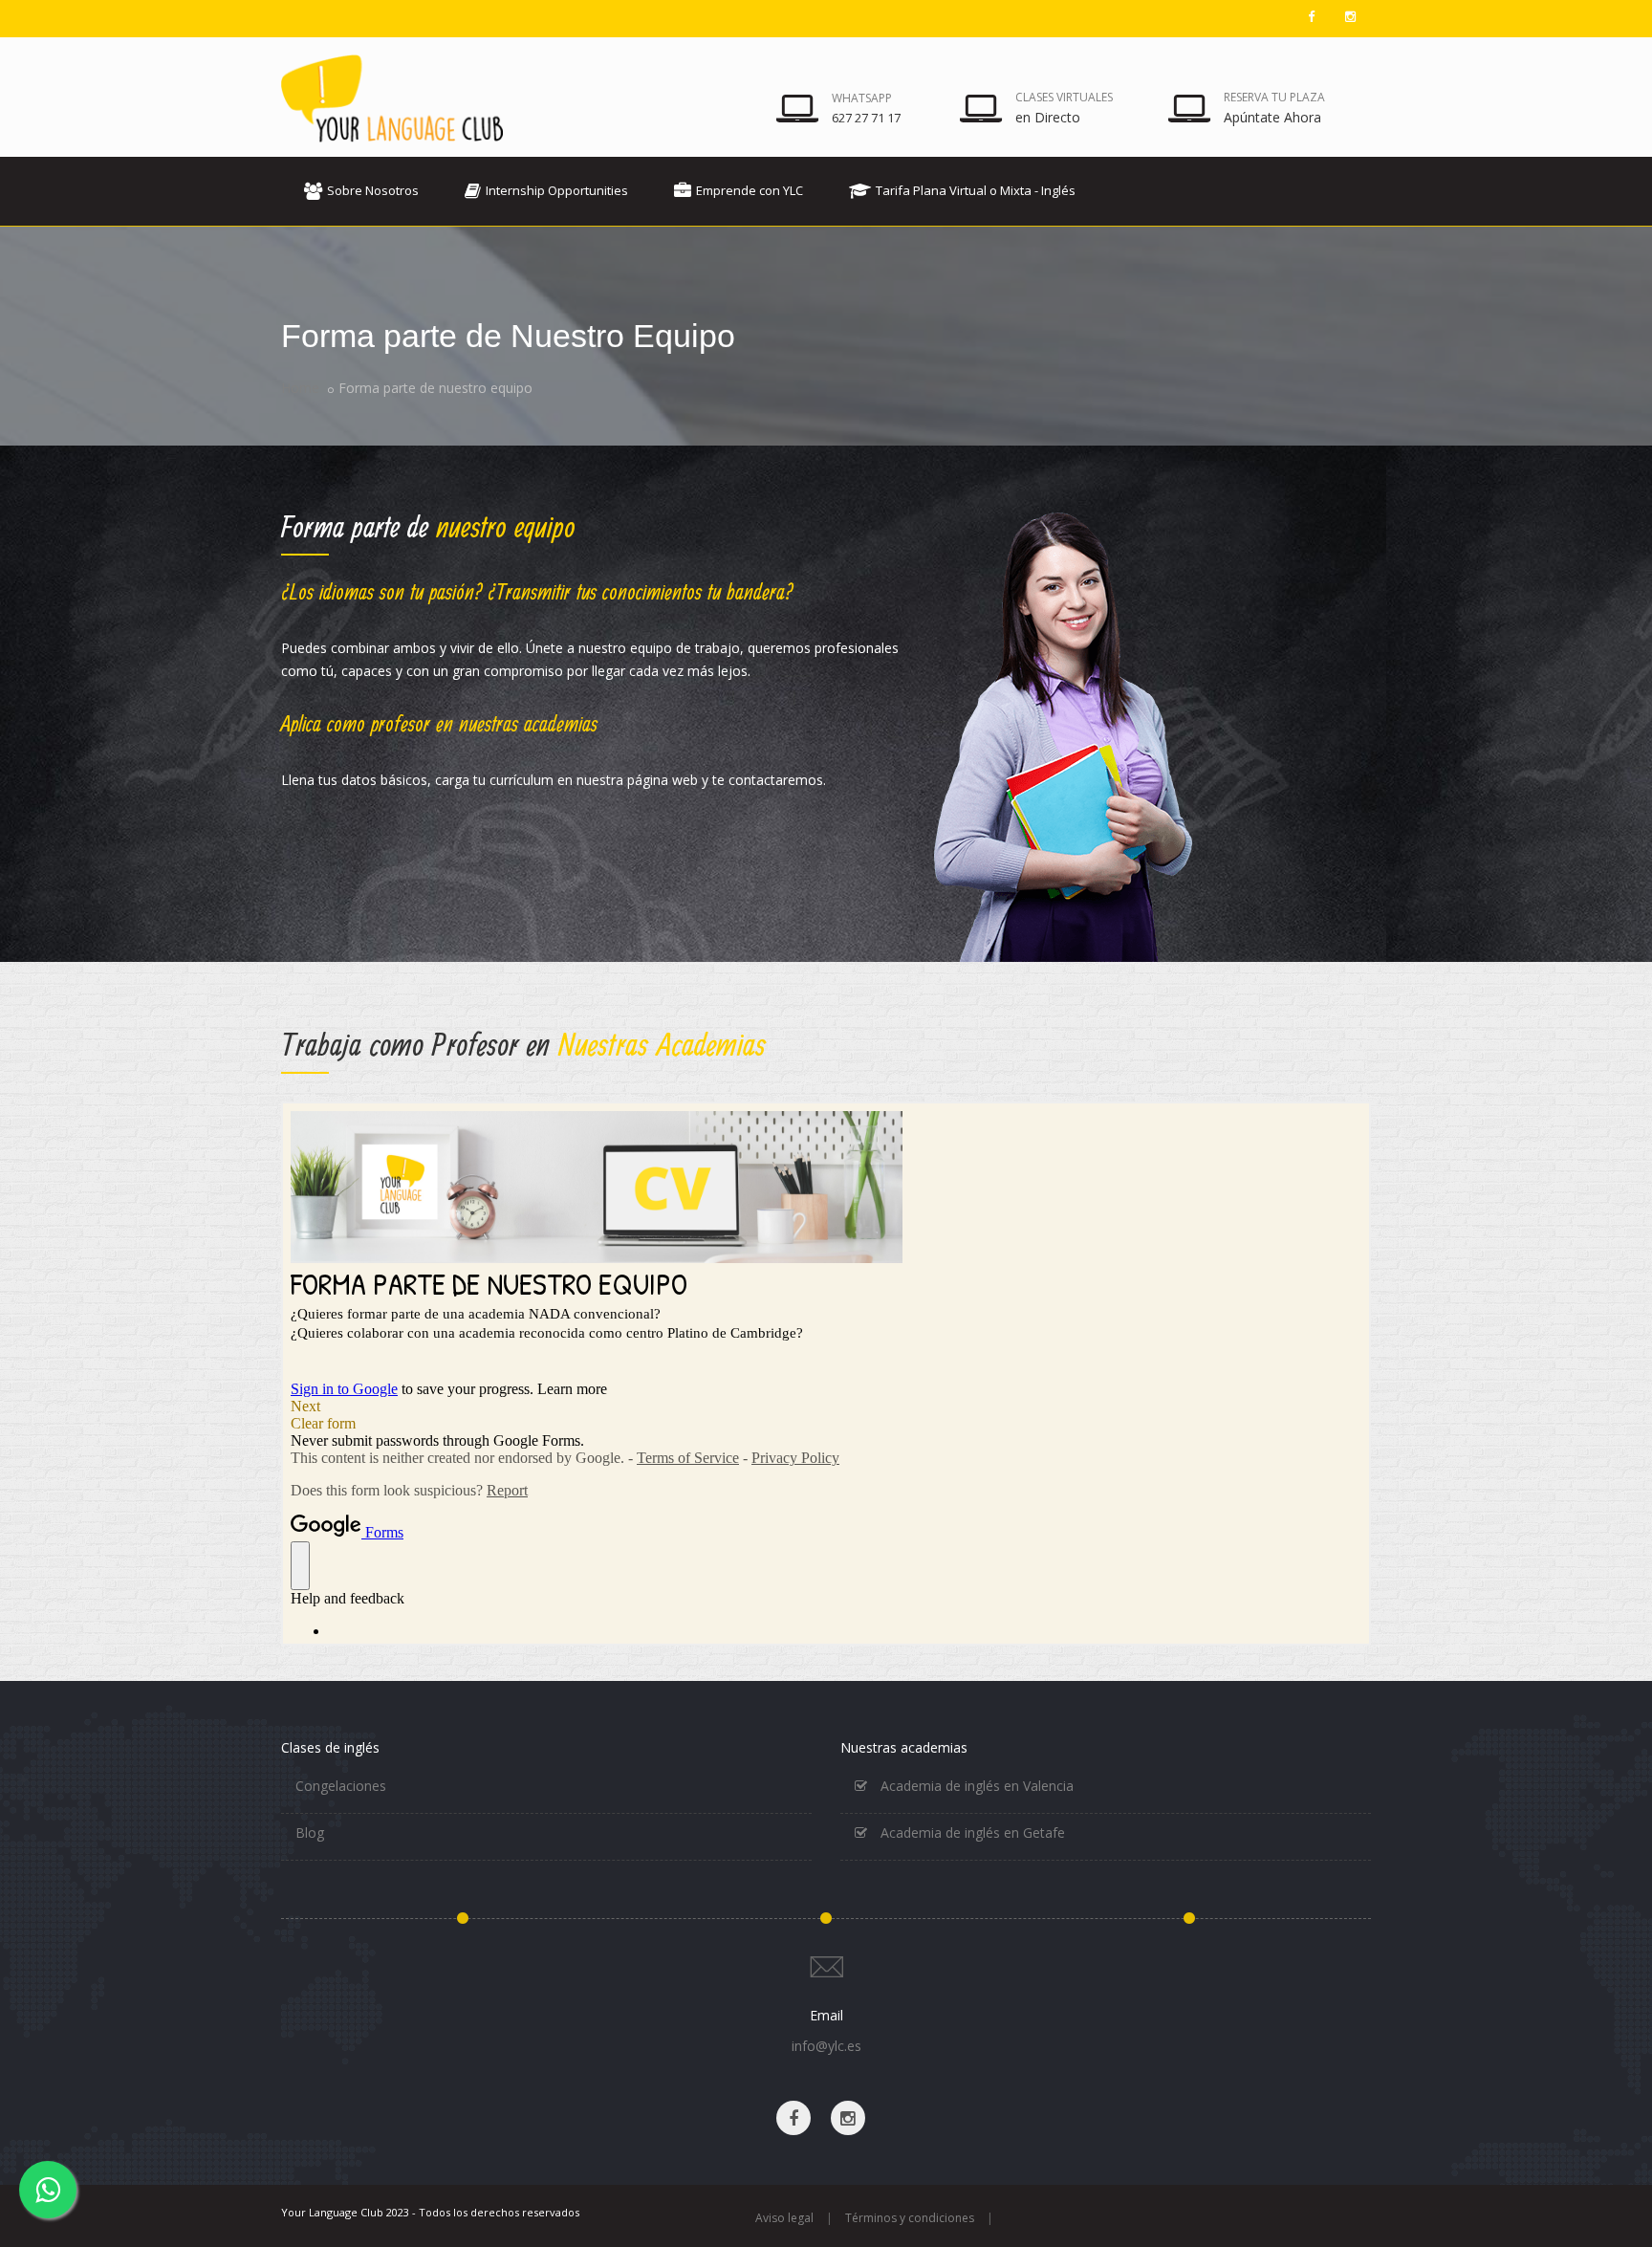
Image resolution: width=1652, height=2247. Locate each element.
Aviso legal (784, 2218)
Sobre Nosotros (373, 190)
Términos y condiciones (910, 2218)
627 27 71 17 (866, 118)
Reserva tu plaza (1274, 97)
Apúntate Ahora (1272, 117)
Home (300, 388)
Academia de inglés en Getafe (971, 1833)
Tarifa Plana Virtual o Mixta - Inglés (976, 190)
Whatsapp (862, 98)
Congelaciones (341, 1786)
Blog (310, 1833)
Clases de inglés (330, 1747)
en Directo (1048, 117)
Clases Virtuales (1064, 97)
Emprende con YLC (750, 190)
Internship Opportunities (557, 190)
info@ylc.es (826, 2046)
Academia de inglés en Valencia (975, 1786)
